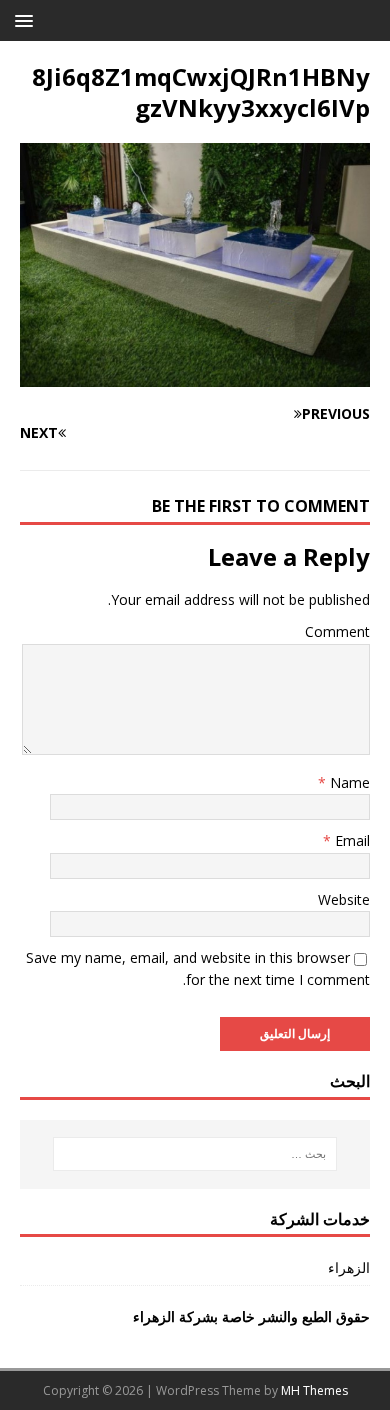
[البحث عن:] (195, 1154)
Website (344, 899)
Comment (337, 631)
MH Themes (314, 1390)
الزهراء (349, 1267)
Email (350, 840)
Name (348, 782)
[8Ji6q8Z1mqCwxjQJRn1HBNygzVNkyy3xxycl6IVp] (195, 375)
